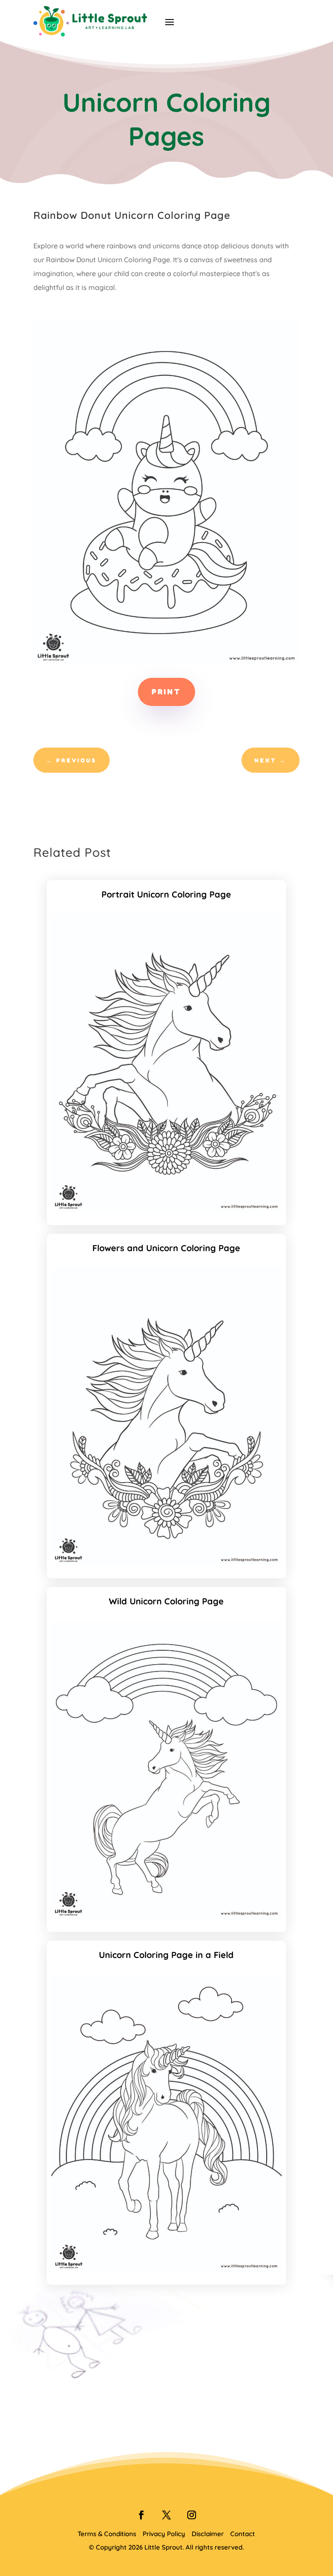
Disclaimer (208, 2534)
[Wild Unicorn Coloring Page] (167, 1916)
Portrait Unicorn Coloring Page (166, 894)
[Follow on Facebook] (141, 2515)
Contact (243, 2534)
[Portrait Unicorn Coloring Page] (167, 1210)
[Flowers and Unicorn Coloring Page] (167, 1563)
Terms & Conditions (107, 2534)
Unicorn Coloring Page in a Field (166, 1955)
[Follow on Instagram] (192, 2515)
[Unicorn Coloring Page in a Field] (167, 2269)
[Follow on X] (166, 2515)
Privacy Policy (164, 2534)
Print (166, 692)
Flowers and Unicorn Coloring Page (166, 1248)
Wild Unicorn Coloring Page (166, 1601)
